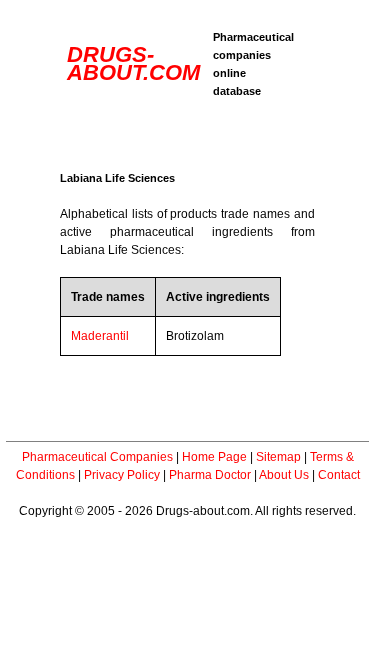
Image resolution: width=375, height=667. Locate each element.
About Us (284, 475)
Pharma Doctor (210, 475)
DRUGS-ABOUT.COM (133, 63)
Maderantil (100, 336)
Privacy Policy (122, 475)
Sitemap (278, 457)
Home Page (214, 457)
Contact (339, 475)
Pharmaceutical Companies (97, 457)
